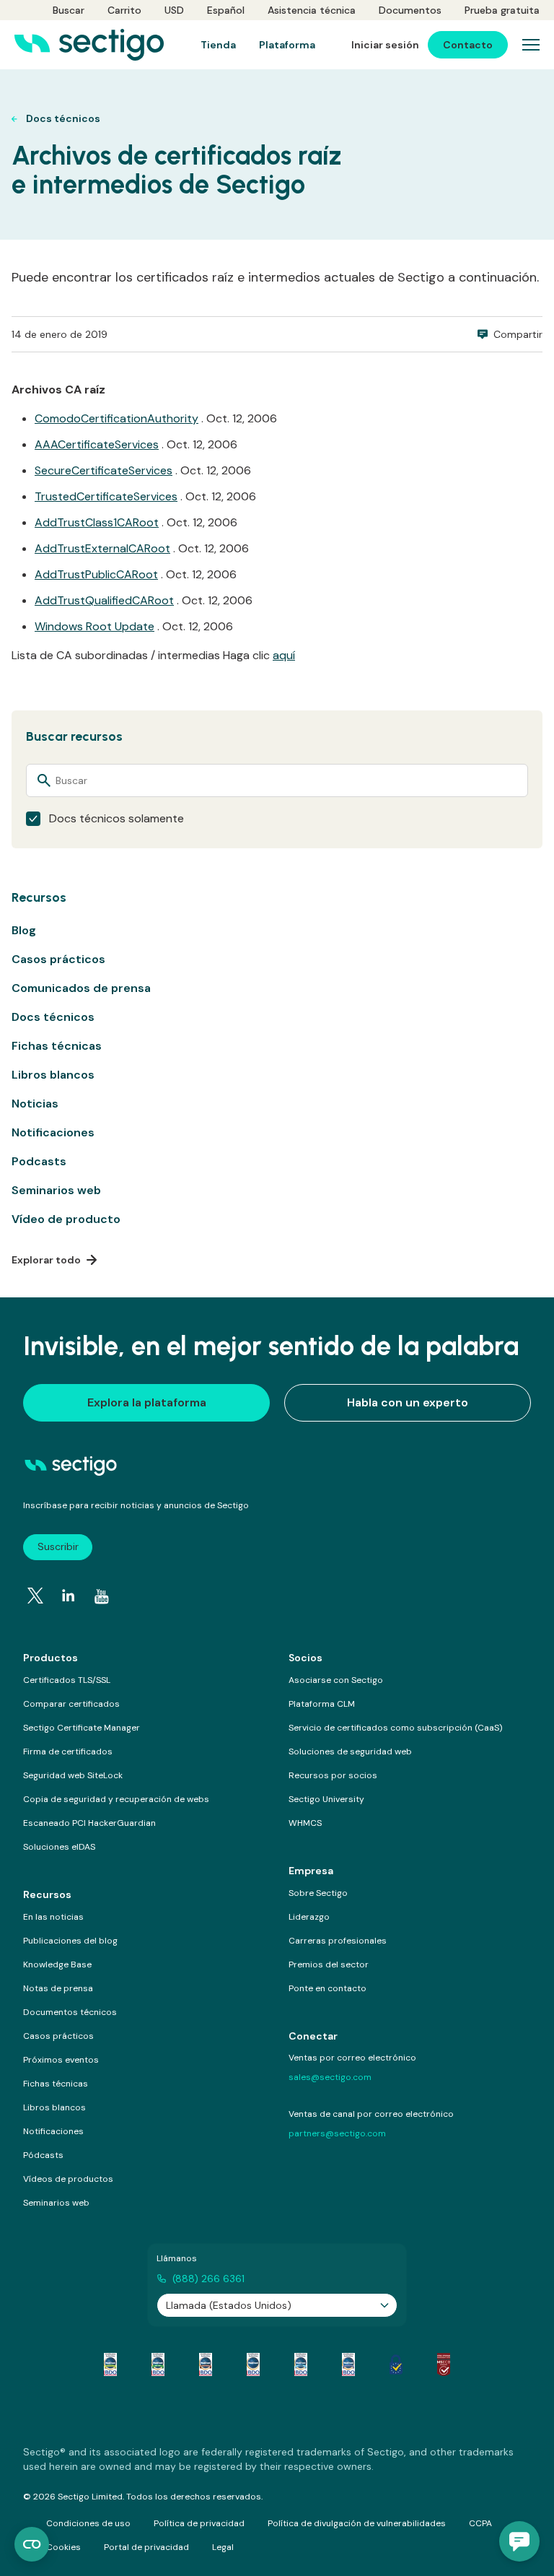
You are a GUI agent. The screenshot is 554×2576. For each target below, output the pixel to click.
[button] (519, 2541)
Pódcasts (43, 2155)
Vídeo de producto (66, 1219)
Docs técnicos (53, 1017)
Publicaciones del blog (70, 1941)
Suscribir (58, 1546)
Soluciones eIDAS (59, 1847)
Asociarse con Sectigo (336, 1680)
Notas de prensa (58, 1988)
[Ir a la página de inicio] (89, 45)
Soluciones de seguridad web (350, 1752)
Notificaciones (53, 1132)
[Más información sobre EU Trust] (396, 2364)
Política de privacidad (199, 2523)
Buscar (69, 10)
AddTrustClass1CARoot (97, 522)
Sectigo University (326, 1799)
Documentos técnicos (70, 2012)
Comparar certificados (71, 1704)
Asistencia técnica (312, 10)
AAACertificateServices (97, 444)
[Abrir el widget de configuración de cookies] (32, 2544)
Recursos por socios (333, 1775)
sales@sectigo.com (330, 2077)
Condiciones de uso (88, 2523)
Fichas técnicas (57, 1046)
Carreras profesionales (338, 1941)
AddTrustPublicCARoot (96, 574)
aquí (284, 655)
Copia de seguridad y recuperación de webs (116, 1799)
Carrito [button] (124, 10)
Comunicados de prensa (81, 988)
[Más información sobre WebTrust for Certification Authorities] (158, 2364)
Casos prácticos (58, 959)
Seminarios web (56, 1190)
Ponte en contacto (327, 1988)
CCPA (480, 2523)
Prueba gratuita (502, 10)
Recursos (47, 1894)
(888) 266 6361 (208, 2279)
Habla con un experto (408, 1402)
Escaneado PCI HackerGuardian (89, 1823)
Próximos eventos (61, 2060)
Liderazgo (309, 1917)
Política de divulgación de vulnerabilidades (357, 2523)
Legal (223, 2547)
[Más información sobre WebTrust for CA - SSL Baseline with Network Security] (301, 2364)
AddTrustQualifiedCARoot (104, 600)
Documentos (410, 10)
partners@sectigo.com (337, 2133)
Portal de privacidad (146, 2547)
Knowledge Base (57, 1964)
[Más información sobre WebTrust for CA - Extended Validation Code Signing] (253, 2364)
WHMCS (305, 1823)
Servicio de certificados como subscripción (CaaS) (395, 1728)
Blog (24, 930)
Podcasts (39, 1161)
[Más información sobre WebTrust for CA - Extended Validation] (206, 2364)
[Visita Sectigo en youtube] (102, 1597)
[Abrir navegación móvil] (531, 45)
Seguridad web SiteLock (73, 1775)
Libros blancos (53, 1075)
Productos (50, 1658)
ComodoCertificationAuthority (116, 418)
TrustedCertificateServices (106, 496)
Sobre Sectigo (318, 1893)
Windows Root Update (94, 626)
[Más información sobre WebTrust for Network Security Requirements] (110, 2364)
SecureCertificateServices (104, 470)
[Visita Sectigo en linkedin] (69, 1596)
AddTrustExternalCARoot (102, 548)
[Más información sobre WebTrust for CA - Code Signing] (348, 2364)
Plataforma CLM (322, 1704)
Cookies (63, 2547)
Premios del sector (329, 1964)
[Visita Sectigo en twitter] (35, 1596)
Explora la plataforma (147, 1402)
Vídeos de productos (68, 2179)
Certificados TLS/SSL (67, 1680)
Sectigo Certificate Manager (82, 1728)
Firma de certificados (68, 1752)
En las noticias (53, 1917)
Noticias (35, 1104)
